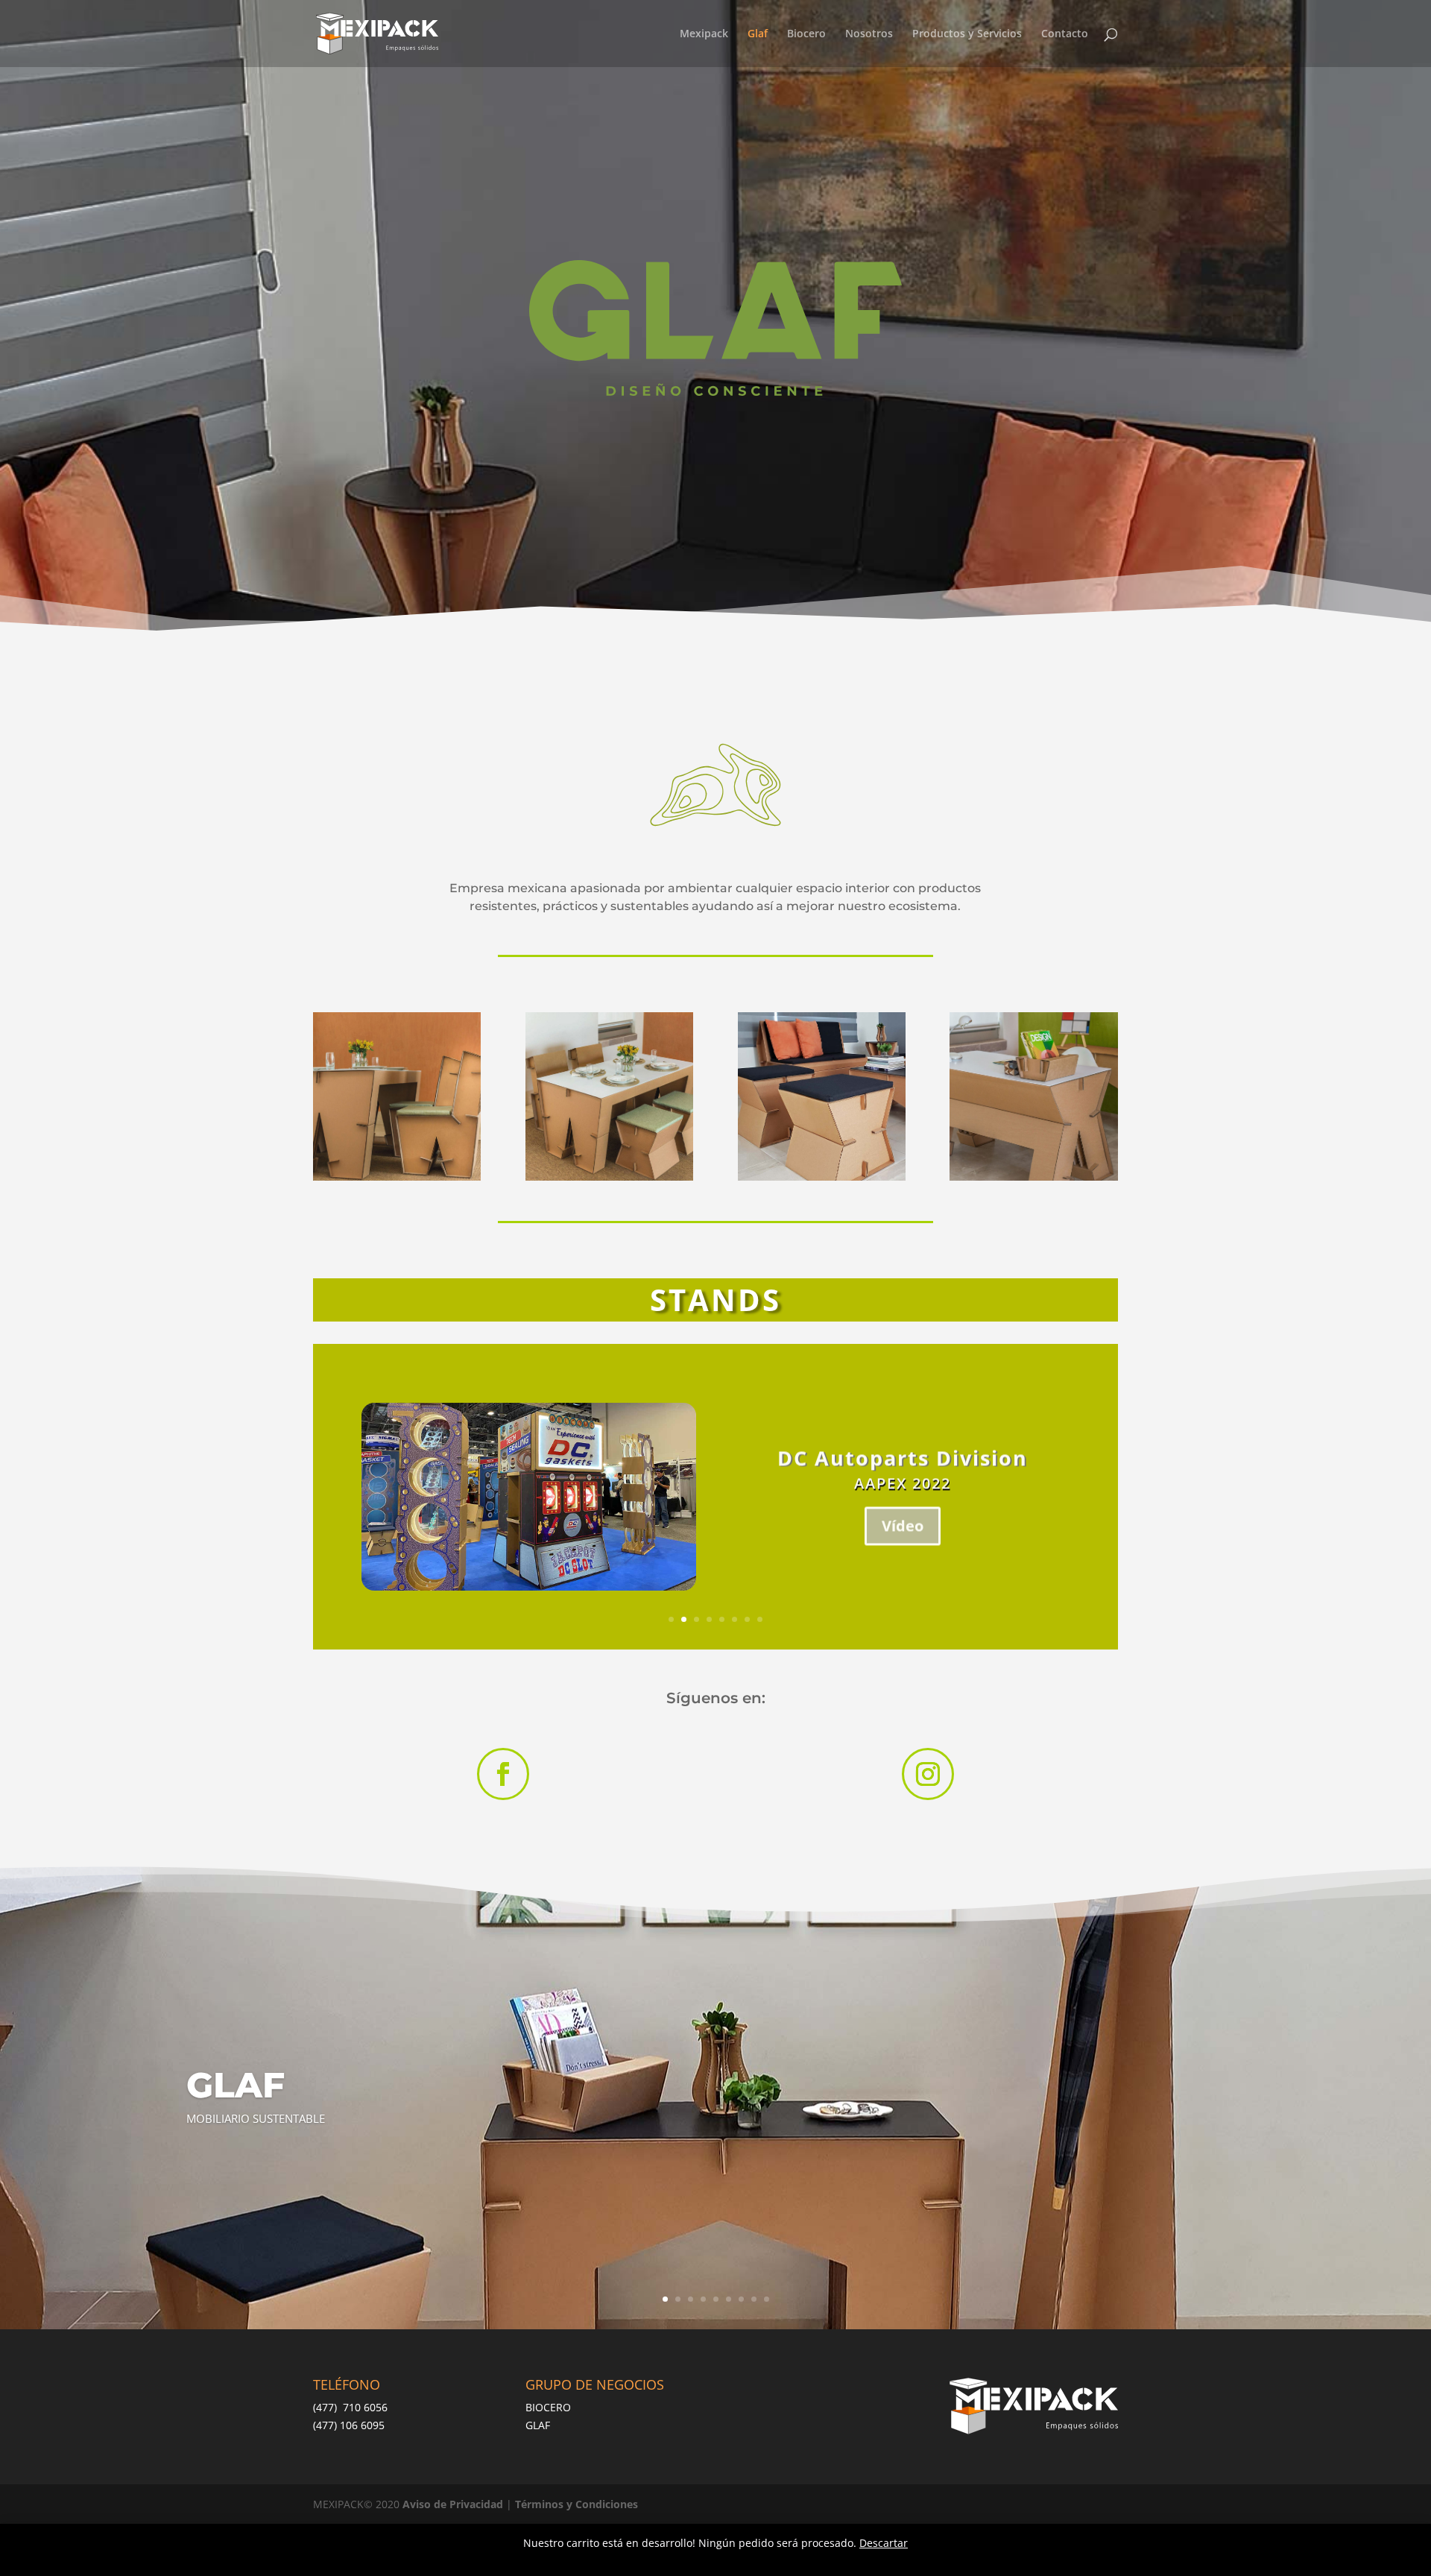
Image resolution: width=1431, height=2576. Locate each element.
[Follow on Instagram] (928, 1774)
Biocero (806, 34)
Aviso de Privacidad (453, 2504)
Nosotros (869, 34)
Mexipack (704, 34)
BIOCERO (548, 2407)
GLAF (538, 2425)
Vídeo (903, 1525)
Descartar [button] (884, 2543)
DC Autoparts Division (903, 1458)
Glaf (758, 34)
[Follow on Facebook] (503, 1774)
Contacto (1065, 34)
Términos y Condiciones (576, 2504)
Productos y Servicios (967, 34)
